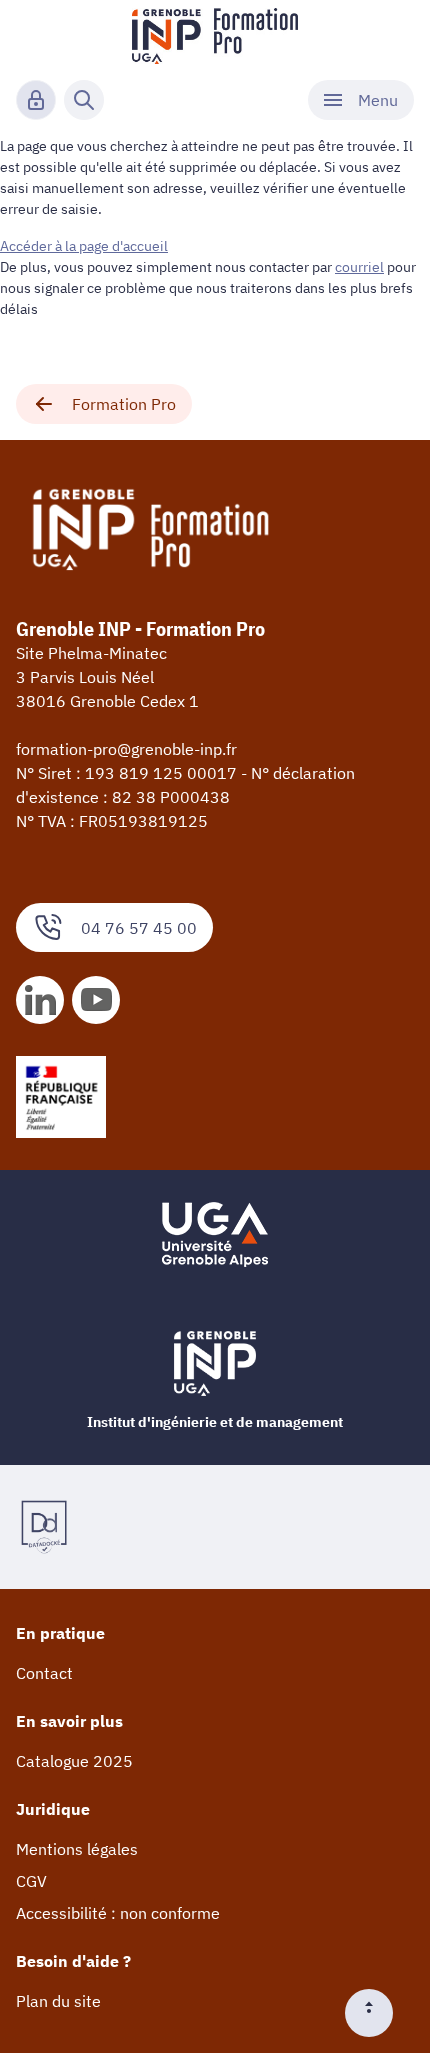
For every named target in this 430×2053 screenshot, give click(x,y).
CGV (31, 1881)
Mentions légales (77, 1849)
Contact (44, 1673)
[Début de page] (377, 2013)
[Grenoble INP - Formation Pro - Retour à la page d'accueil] (215, 36)
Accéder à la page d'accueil (84, 246)
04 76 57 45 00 (139, 928)
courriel (359, 267)
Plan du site (58, 2001)
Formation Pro (124, 404)
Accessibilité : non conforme (118, 1913)
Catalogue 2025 (74, 1761)
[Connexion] (36, 100)
